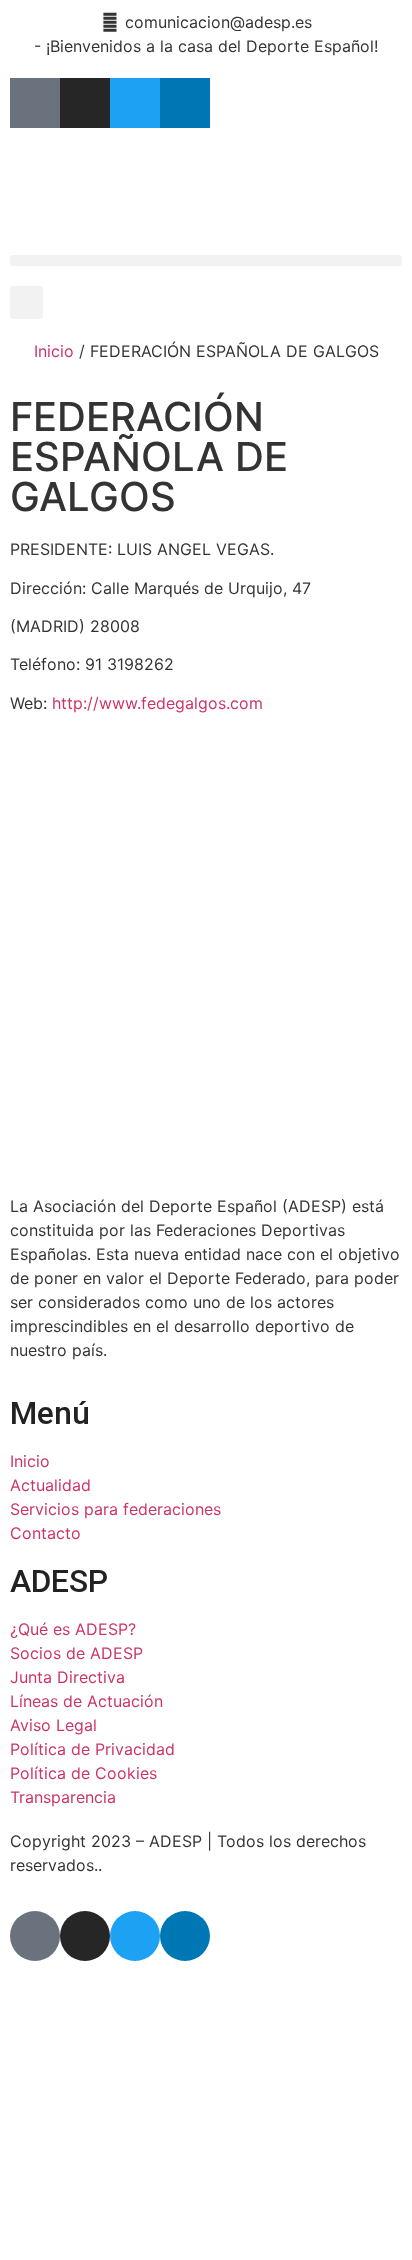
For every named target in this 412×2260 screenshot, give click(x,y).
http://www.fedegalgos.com (157, 703)
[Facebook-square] (35, 103)
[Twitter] (135, 103)
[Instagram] (85, 103)
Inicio (54, 351)
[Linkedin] (185, 103)
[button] (206, 260)
